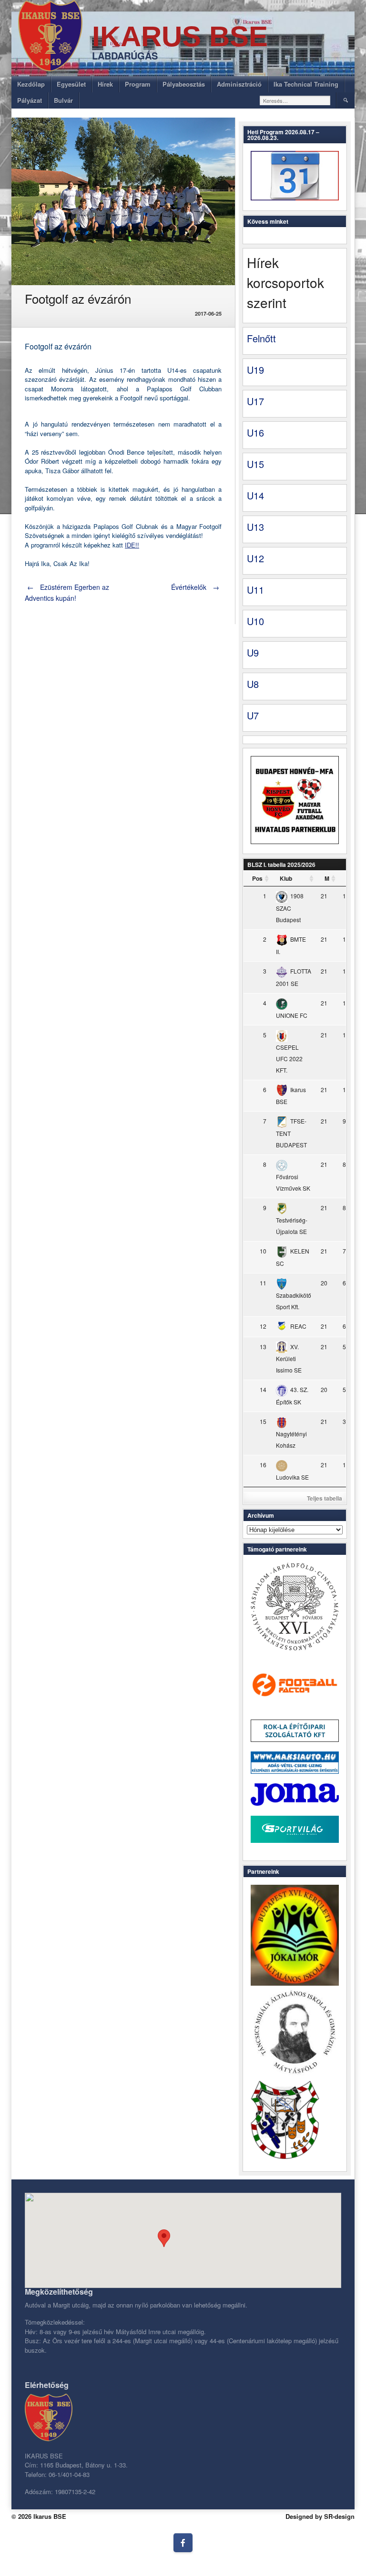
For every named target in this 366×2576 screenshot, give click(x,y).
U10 (255, 621)
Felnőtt (261, 338)
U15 (255, 464)
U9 (253, 652)
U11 (255, 590)
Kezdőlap (31, 84)
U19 (255, 370)
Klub (286, 878)
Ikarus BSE (180, 36)
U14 (255, 495)
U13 (255, 527)
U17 (255, 401)
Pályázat (30, 100)
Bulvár (63, 100)
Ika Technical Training (306, 84)
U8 (253, 684)
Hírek (105, 84)
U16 (255, 433)
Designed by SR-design (320, 2516)
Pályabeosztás (184, 84)
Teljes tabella (325, 1498)
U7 (253, 715)
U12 (255, 558)
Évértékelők (195, 587)
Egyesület (71, 84)
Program (138, 84)
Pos (257, 878)
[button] (164, 2238)
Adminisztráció (239, 84)
